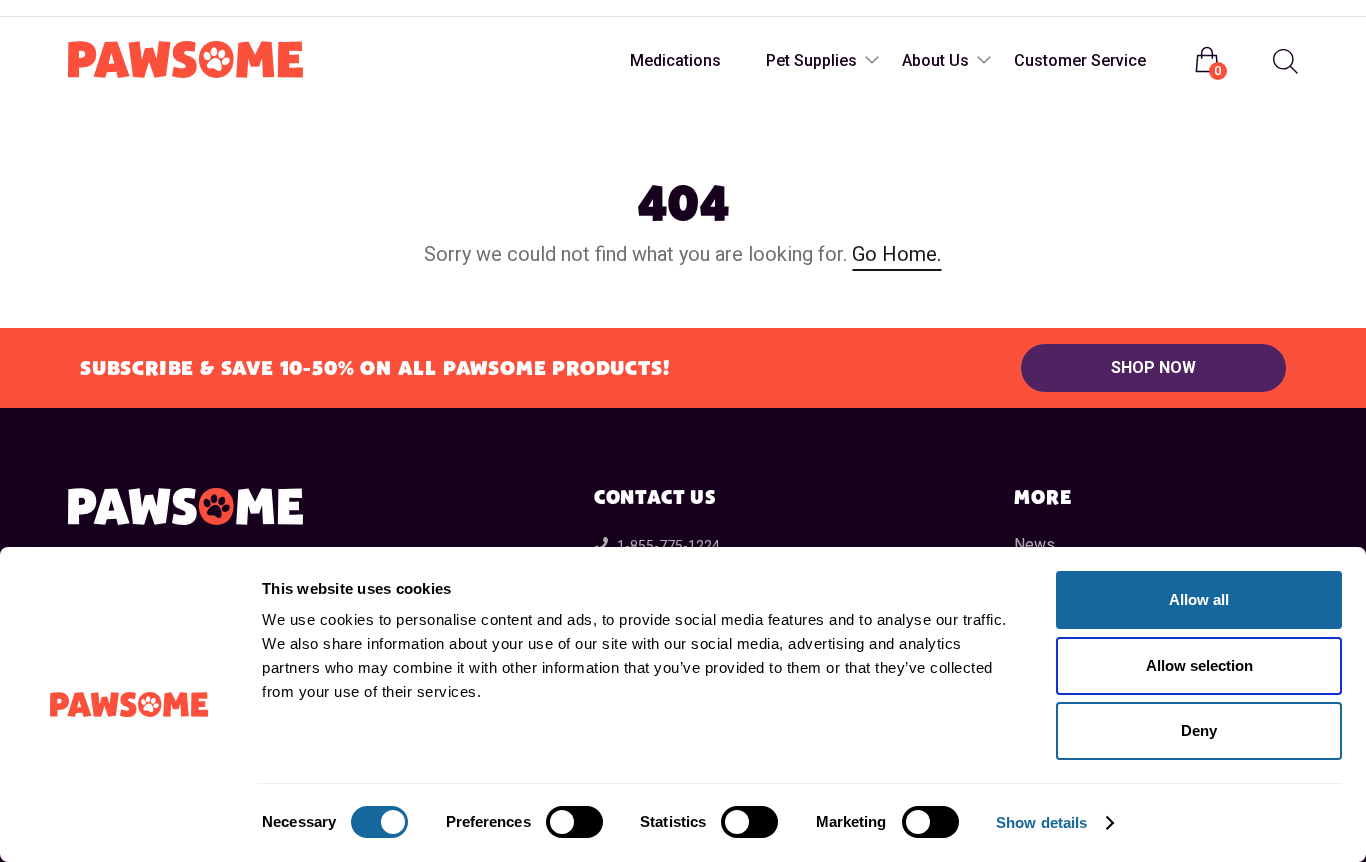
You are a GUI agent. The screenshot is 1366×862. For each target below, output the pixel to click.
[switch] (574, 822)
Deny (1199, 730)
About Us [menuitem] (935, 60)
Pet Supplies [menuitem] (811, 60)
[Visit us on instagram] (126, 9)
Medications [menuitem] (675, 60)
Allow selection (1199, 665)
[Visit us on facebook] (86, 9)
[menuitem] (1283, 61)
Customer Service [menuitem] (1080, 60)
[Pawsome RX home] (185, 61)
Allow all (1199, 599)
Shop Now (1153, 367)
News (1034, 544)
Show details (1041, 822)
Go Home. (896, 254)
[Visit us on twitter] (166, 9)
